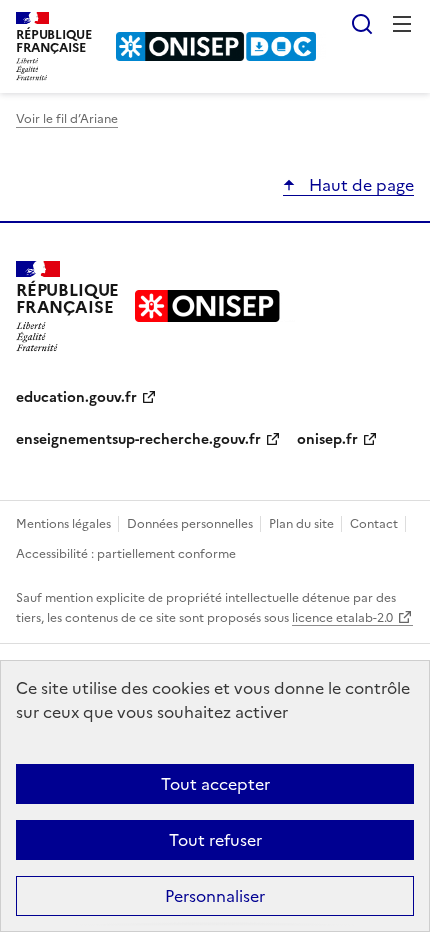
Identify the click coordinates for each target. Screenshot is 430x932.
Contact (375, 524)
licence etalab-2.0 (342, 618)
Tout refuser (215, 840)
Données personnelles (191, 524)
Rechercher (362, 24)
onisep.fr (327, 439)
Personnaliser (215, 896)
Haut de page (359, 185)
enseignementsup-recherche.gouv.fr (138, 439)
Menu (402, 24)
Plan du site (303, 524)
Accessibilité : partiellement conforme (126, 554)
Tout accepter (215, 784)
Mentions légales (65, 524)
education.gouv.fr (76, 397)
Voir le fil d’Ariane (67, 119)
